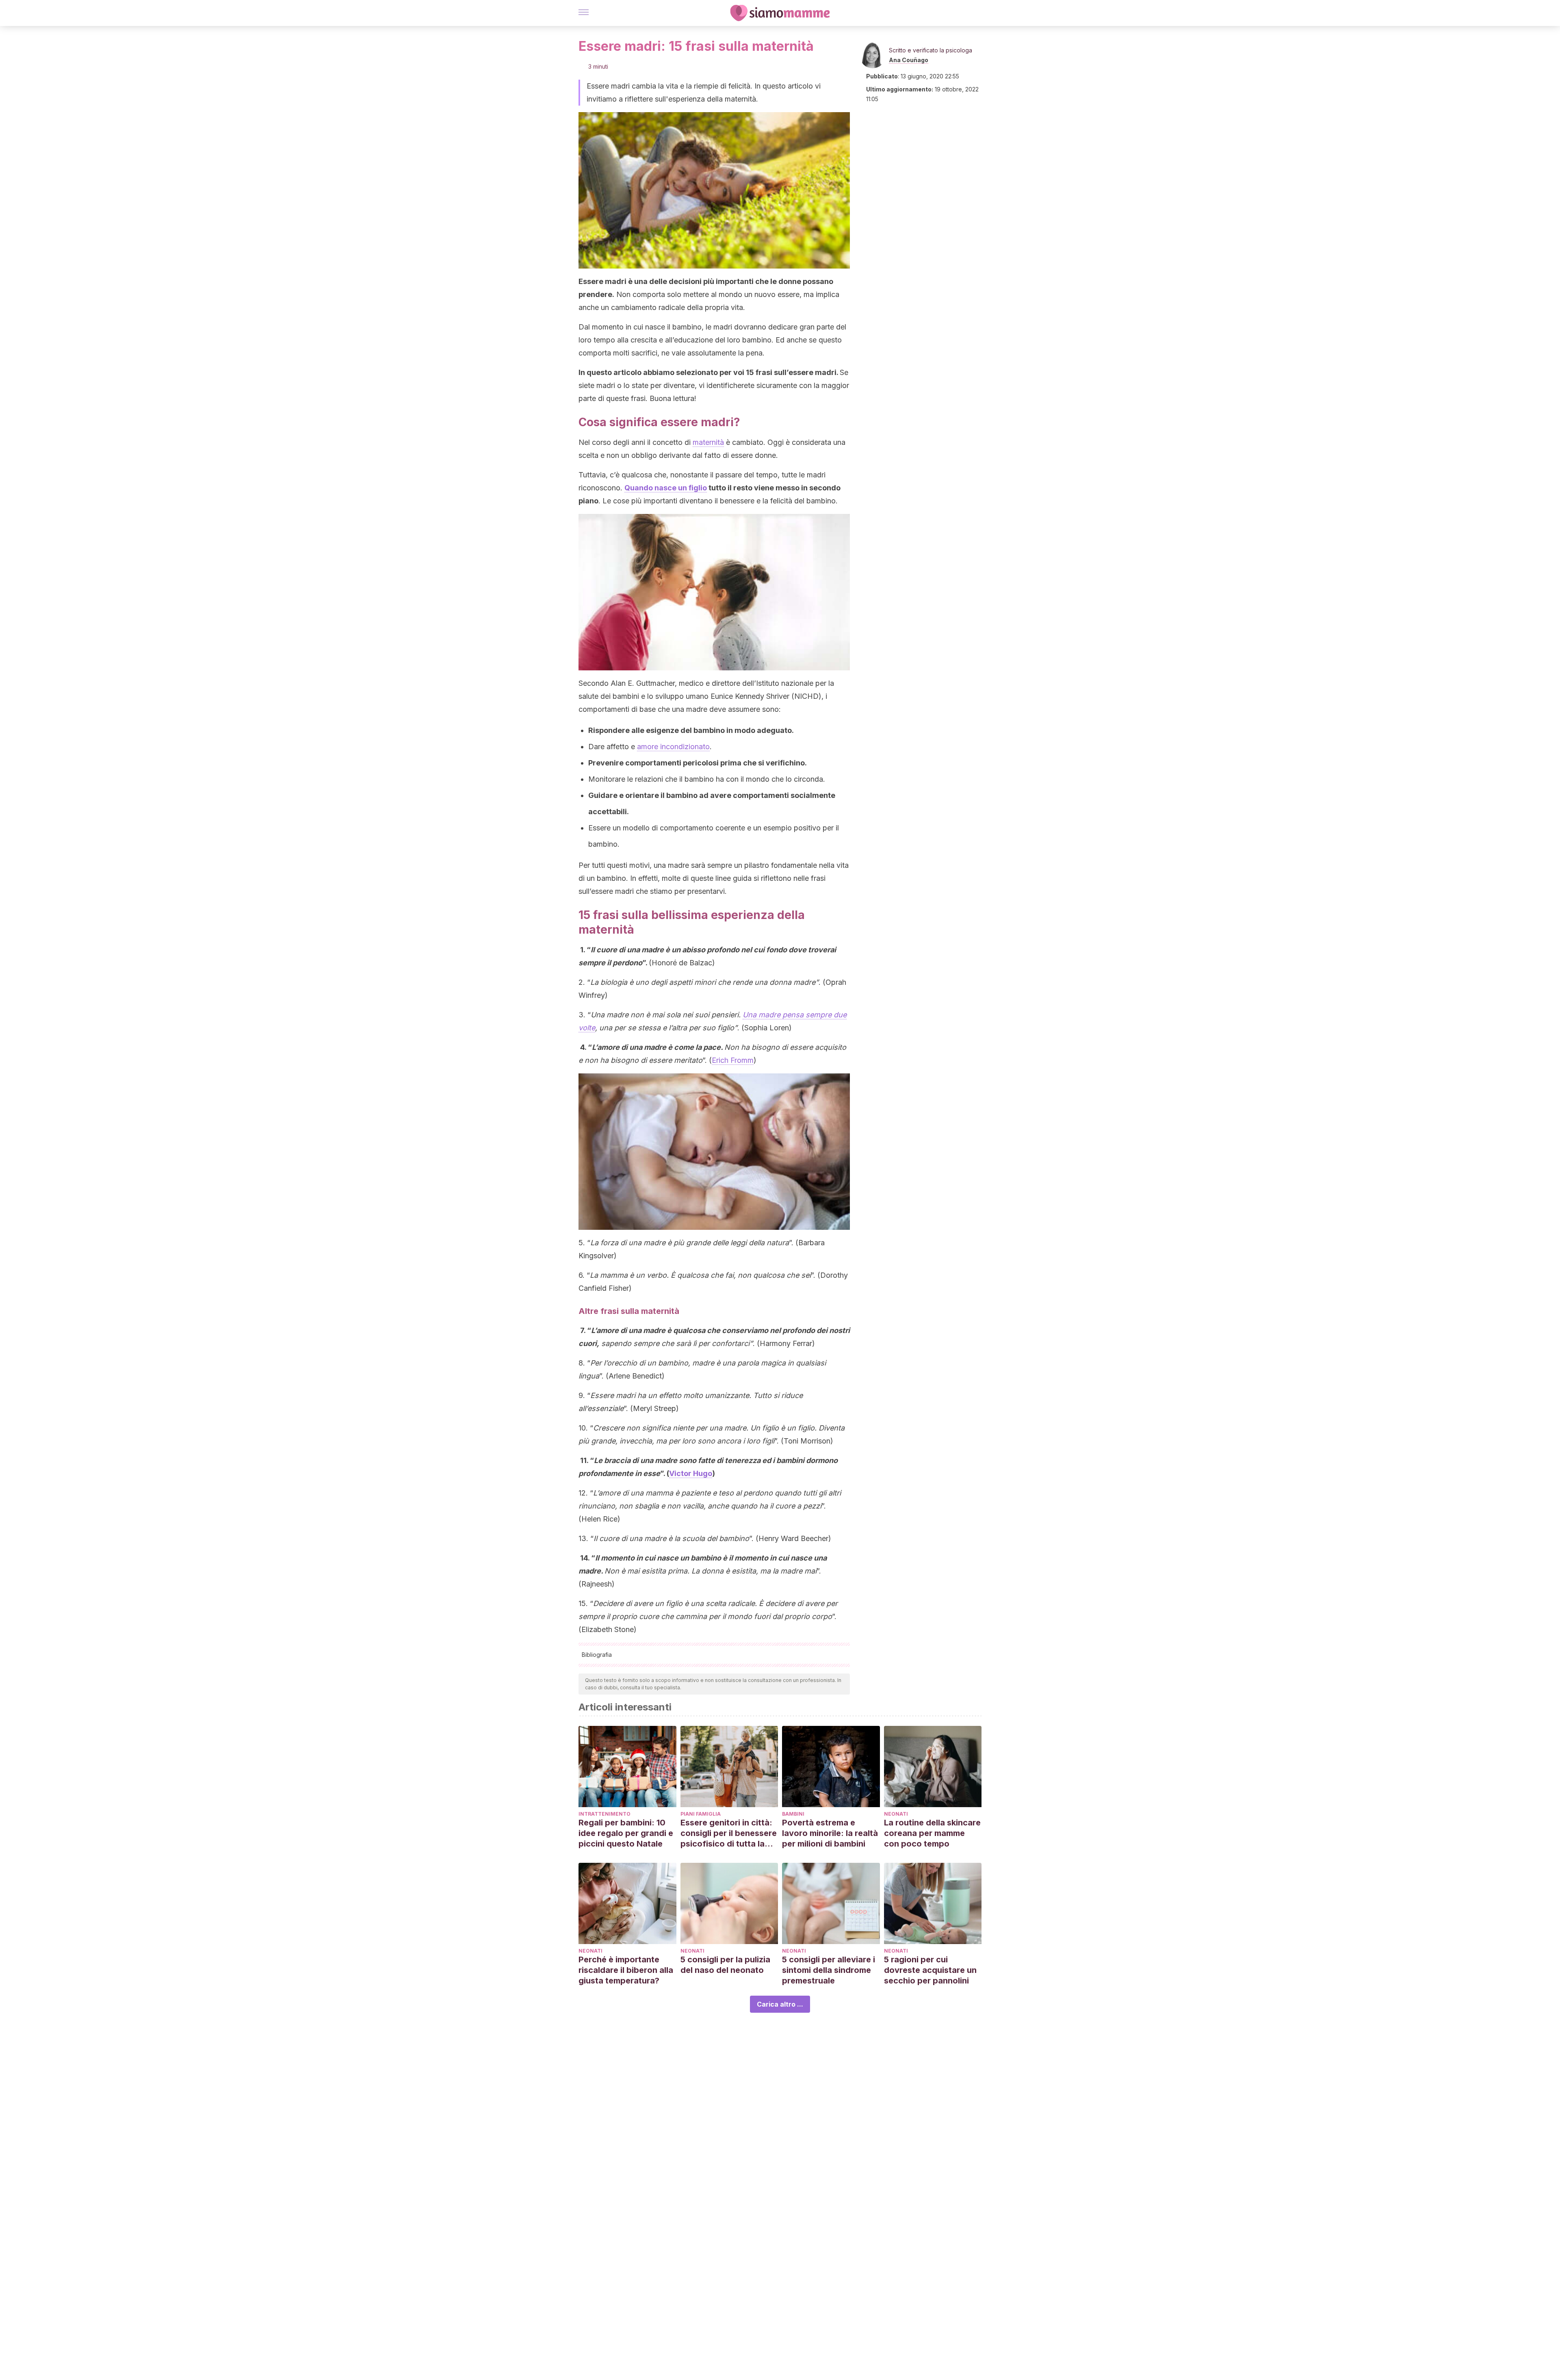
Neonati (896, 1814)
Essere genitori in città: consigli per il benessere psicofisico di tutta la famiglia (729, 1833)
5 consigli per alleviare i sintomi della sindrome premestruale (829, 1970)
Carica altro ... (780, 2004)
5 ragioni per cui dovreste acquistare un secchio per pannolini (930, 1970)
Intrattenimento (604, 1814)
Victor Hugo (691, 1473)
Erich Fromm (733, 1060)
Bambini (793, 1814)
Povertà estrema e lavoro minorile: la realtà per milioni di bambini (830, 1833)
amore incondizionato (673, 747)
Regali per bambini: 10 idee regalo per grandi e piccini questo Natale (626, 1833)
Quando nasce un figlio (666, 488)
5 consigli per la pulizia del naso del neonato (725, 1965)
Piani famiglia (701, 1814)
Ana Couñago (909, 60)
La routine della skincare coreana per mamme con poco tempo (932, 1833)
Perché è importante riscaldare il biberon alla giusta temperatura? (626, 1970)
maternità (708, 442)
